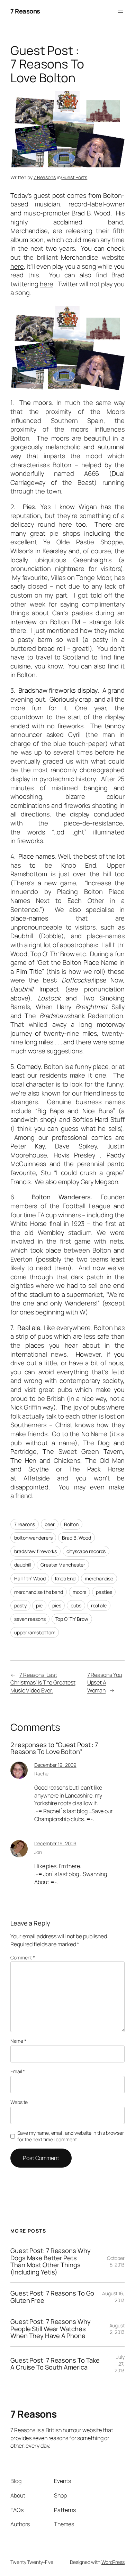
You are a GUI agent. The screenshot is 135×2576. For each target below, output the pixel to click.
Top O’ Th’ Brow (72, 1619)
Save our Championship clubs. (74, 1815)
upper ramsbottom (35, 1632)
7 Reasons (25, 11)
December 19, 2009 (55, 1765)
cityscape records (86, 1551)
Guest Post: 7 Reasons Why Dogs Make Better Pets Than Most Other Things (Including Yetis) (51, 2261)
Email (18, 2071)
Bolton (71, 1524)
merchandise (99, 1578)
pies (57, 1605)
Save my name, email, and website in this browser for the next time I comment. (70, 2136)
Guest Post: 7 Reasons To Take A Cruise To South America (55, 2364)
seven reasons (30, 1619)
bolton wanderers (33, 1538)
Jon (38, 1852)
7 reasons (25, 1524)
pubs (76, 1605)
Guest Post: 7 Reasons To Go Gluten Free (52, 2297)
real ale (99, 1605)
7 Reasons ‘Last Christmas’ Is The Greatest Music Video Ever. (43, 1683)
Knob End (65, 1578)
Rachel (42, 1774)
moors (80, 1592)
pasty (20, 1605)
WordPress (113, 2562)
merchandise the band (39, 1592)
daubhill (22, 1565)
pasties (104, 1592)
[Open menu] (120, 11)
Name (18, 2041)
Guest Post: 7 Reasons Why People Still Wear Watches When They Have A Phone (51, 2329)
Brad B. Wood (76, 1538)
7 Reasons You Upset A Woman (105, 1683)
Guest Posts (74, 177)
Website (19, 2102)
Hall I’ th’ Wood (30, 1578)
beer (50, 1524)
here (17, 266)
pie (39, 1605)
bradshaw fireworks (35, 1551)
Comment (23, 1958)
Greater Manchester (63, 1565)
